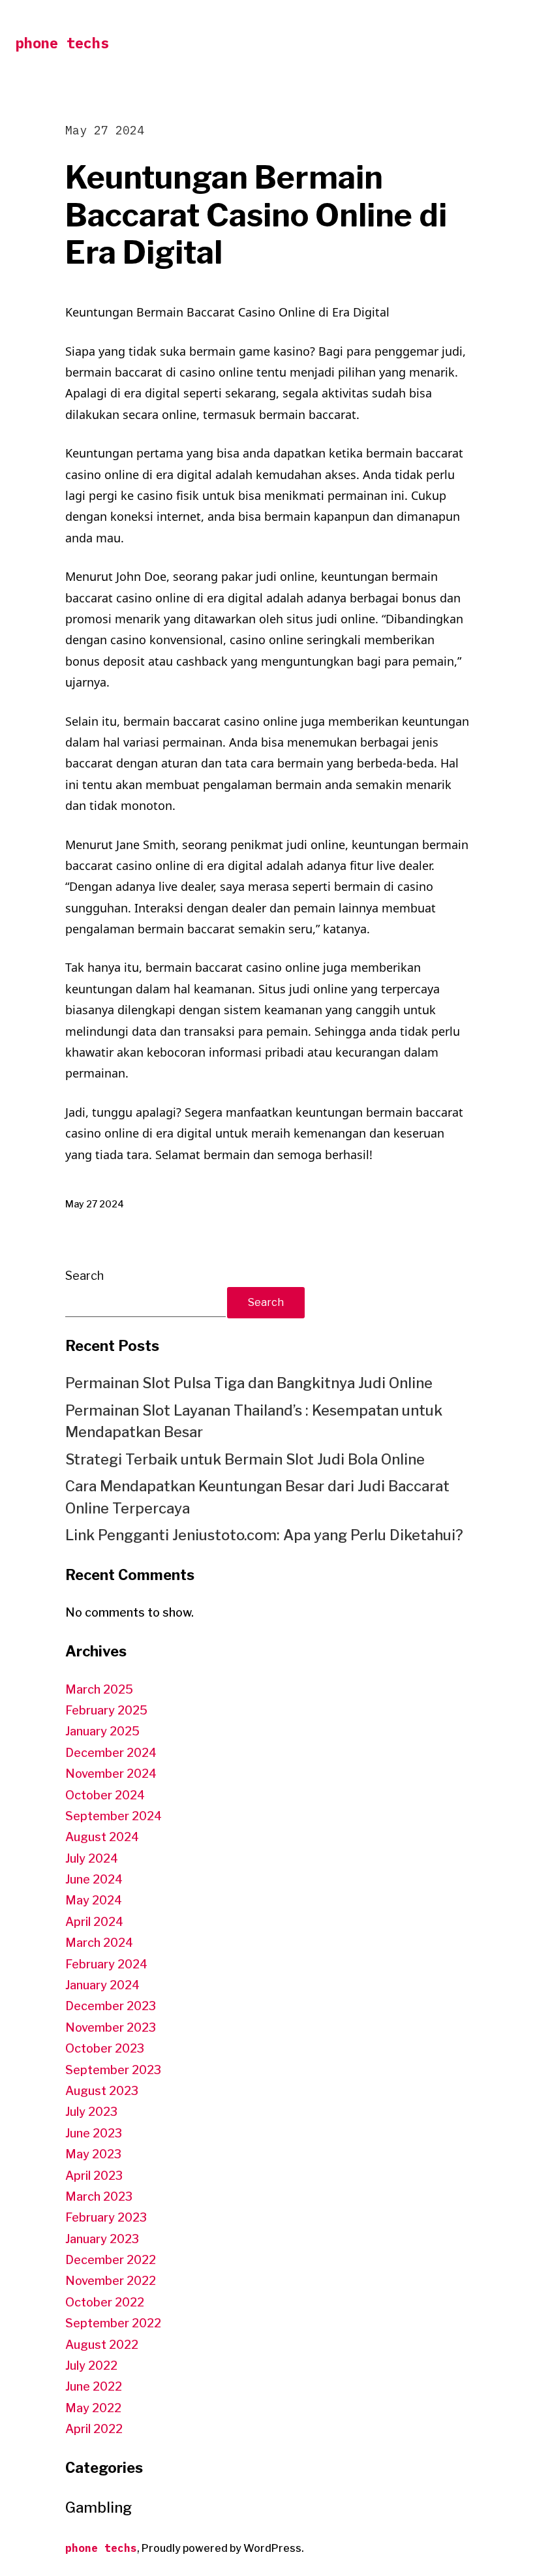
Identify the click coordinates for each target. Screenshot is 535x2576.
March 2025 (99, 1689)
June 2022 (94, 2386)
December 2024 (111, 1753)
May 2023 (93, 2154)
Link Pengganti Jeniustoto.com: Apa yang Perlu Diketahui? (264, 1535)
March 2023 (99, 2196)
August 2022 (102, 2345)
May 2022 (93, 2408)
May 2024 (94, 1900)
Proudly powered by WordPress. (223, 2548)
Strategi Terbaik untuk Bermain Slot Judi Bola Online (245, 1459)
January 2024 (102, 1985)
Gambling (99, 2507)
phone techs (62, 43)
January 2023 (102, 2239)
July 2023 (91, 2112)
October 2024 (105, 1795)
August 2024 (102, 1837)
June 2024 (94, 1879)
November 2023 (111, 2027)
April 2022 (94, 2429)
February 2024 (106, 1964)
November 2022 (111, 2281)
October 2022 (105, 2302)
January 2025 (102, 1731)
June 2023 (94, 2133)
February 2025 (106, 1710)
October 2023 (105, 2048)
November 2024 (111, 1774)
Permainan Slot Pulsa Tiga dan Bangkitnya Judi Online (249, 1383)
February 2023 (106, 2217)
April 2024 (94, 1922)
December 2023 (111, 2006)
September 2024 (114, 1816)
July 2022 (91, 2366)
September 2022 (113, 2323)
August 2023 (102, 2091)
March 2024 (99, 1943)
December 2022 (111, 2260)
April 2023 (94, 2176)
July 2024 (92, 1858)
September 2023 (113, 2070)
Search (84, 1276)
